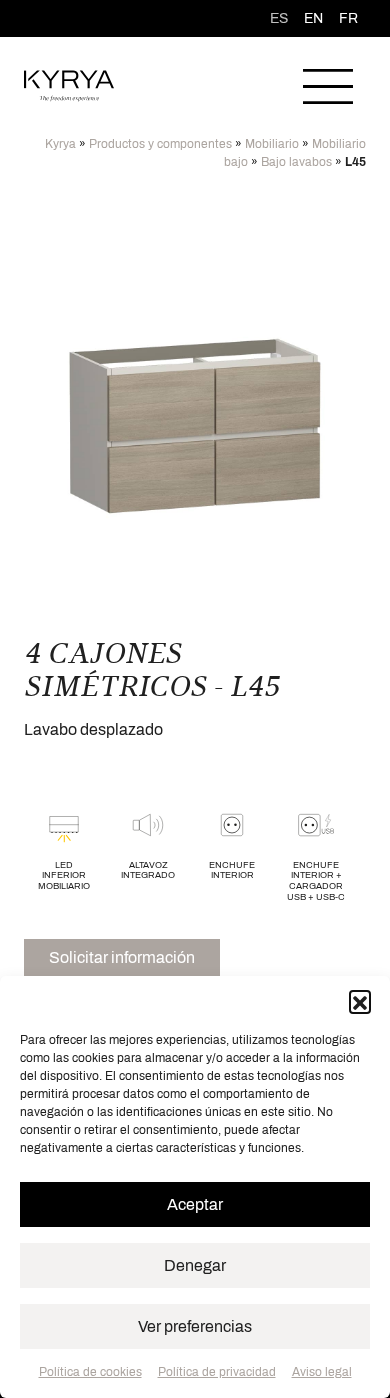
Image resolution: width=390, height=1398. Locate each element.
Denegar (195, 1265)
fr (348, 18)
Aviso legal (322, 1372)
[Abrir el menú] (328, 86)
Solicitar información (122, 957)
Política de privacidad (217, 1372)
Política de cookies (90, 1372)
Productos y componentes (160, 144)
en (313, 18)
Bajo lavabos (296, 162)
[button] (360, 1001)
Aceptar (195, 1204)
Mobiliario (272, 144)
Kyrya (60, 144)
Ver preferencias (195, 1326)
